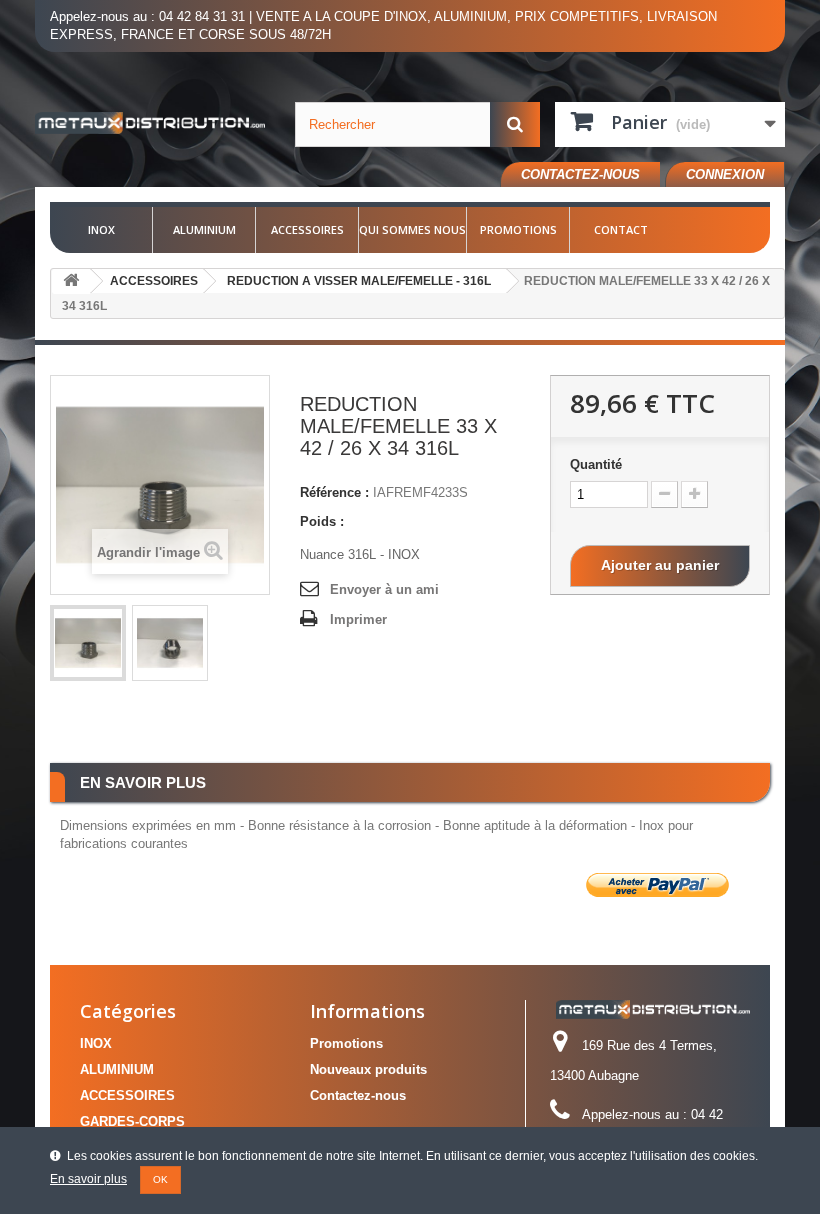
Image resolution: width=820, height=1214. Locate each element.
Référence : (334, 492)
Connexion (725, 174)
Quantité (596, 464)
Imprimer (358, 619)
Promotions (518, 229)
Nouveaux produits (368, 1069)
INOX (101, 229)
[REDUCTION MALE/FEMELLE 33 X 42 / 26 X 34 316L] (88, 643)
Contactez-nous (580, 174)
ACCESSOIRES (307, 229)
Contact (621, 229)
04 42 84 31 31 (202, 16)
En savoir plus (88, 1179)
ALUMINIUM (204, 229)
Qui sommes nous (412, 229)
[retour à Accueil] (71, 281)
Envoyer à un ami (384, 589)
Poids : (322, 521)
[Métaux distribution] (150, 123)
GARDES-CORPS (132, 1121)
